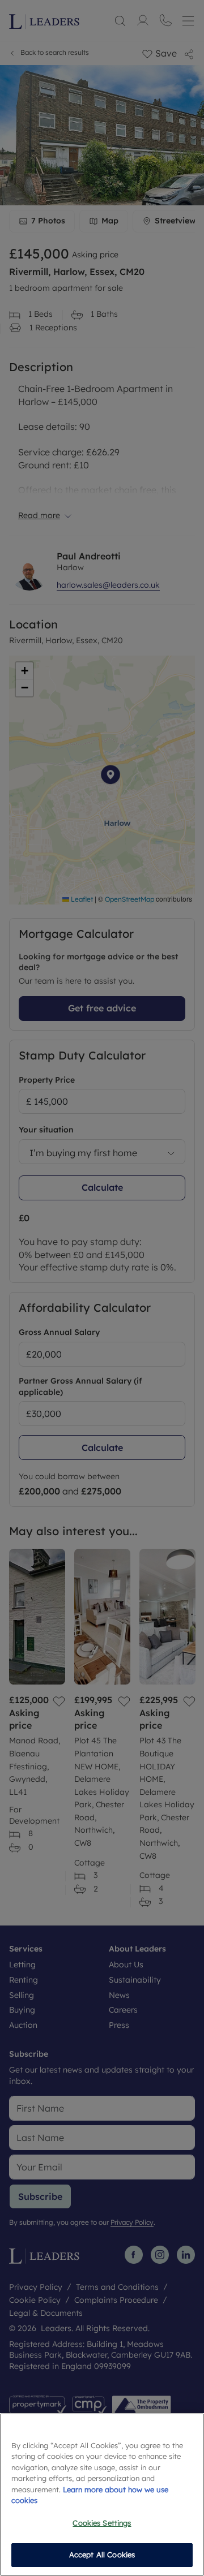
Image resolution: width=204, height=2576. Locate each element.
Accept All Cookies (102, 2555)
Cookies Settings (102, 2523)
